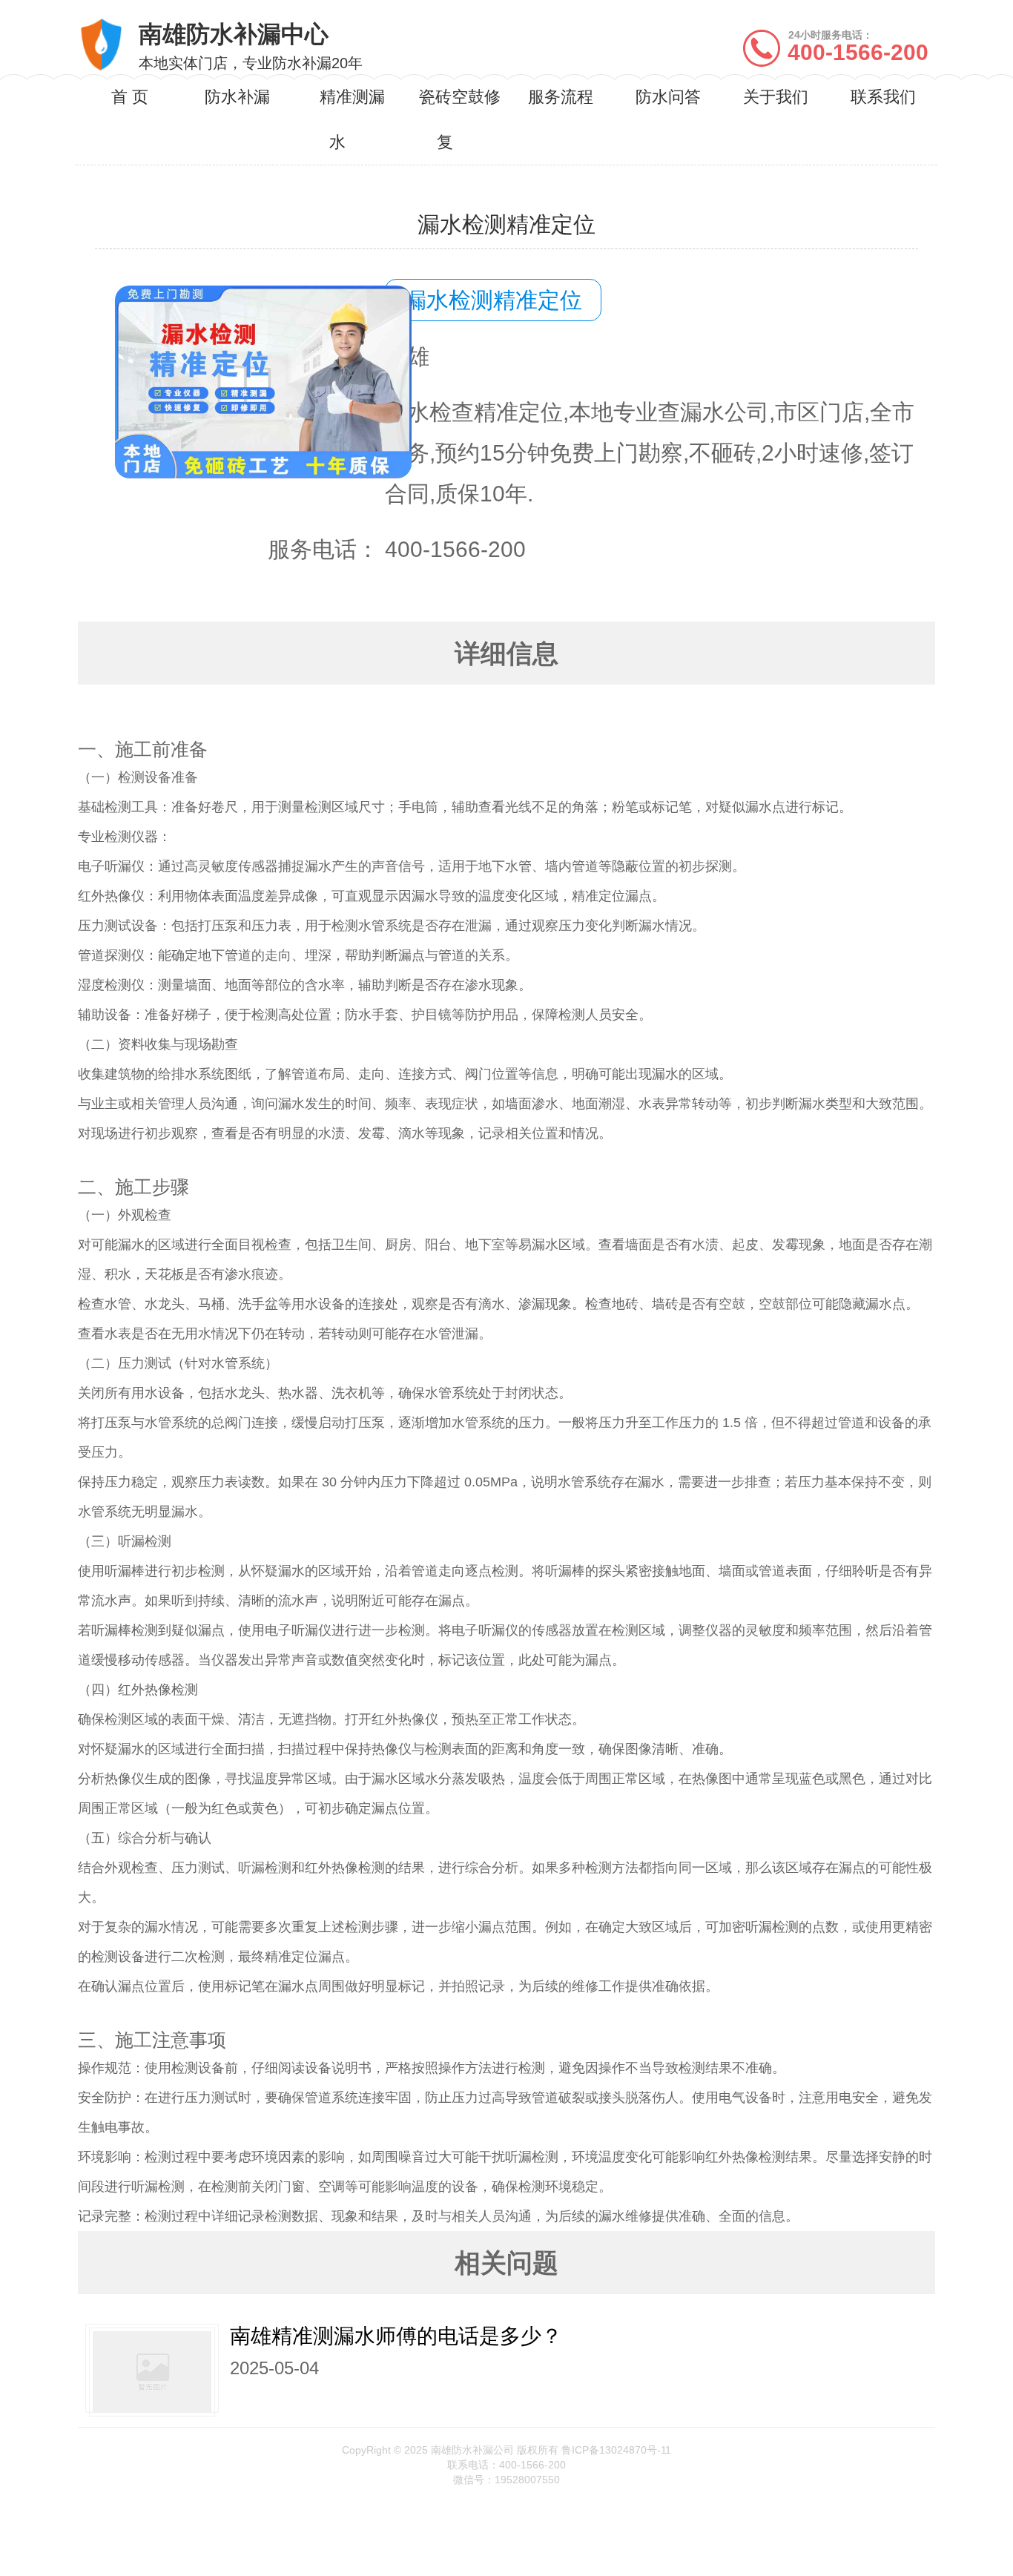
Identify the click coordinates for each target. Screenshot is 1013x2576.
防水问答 (668, 97)
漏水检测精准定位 (493, 300)
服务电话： (323, 549)
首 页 (130, 97)
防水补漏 (237, 97)
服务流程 (561, 97)
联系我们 (883, 97)
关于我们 (776, 97)
